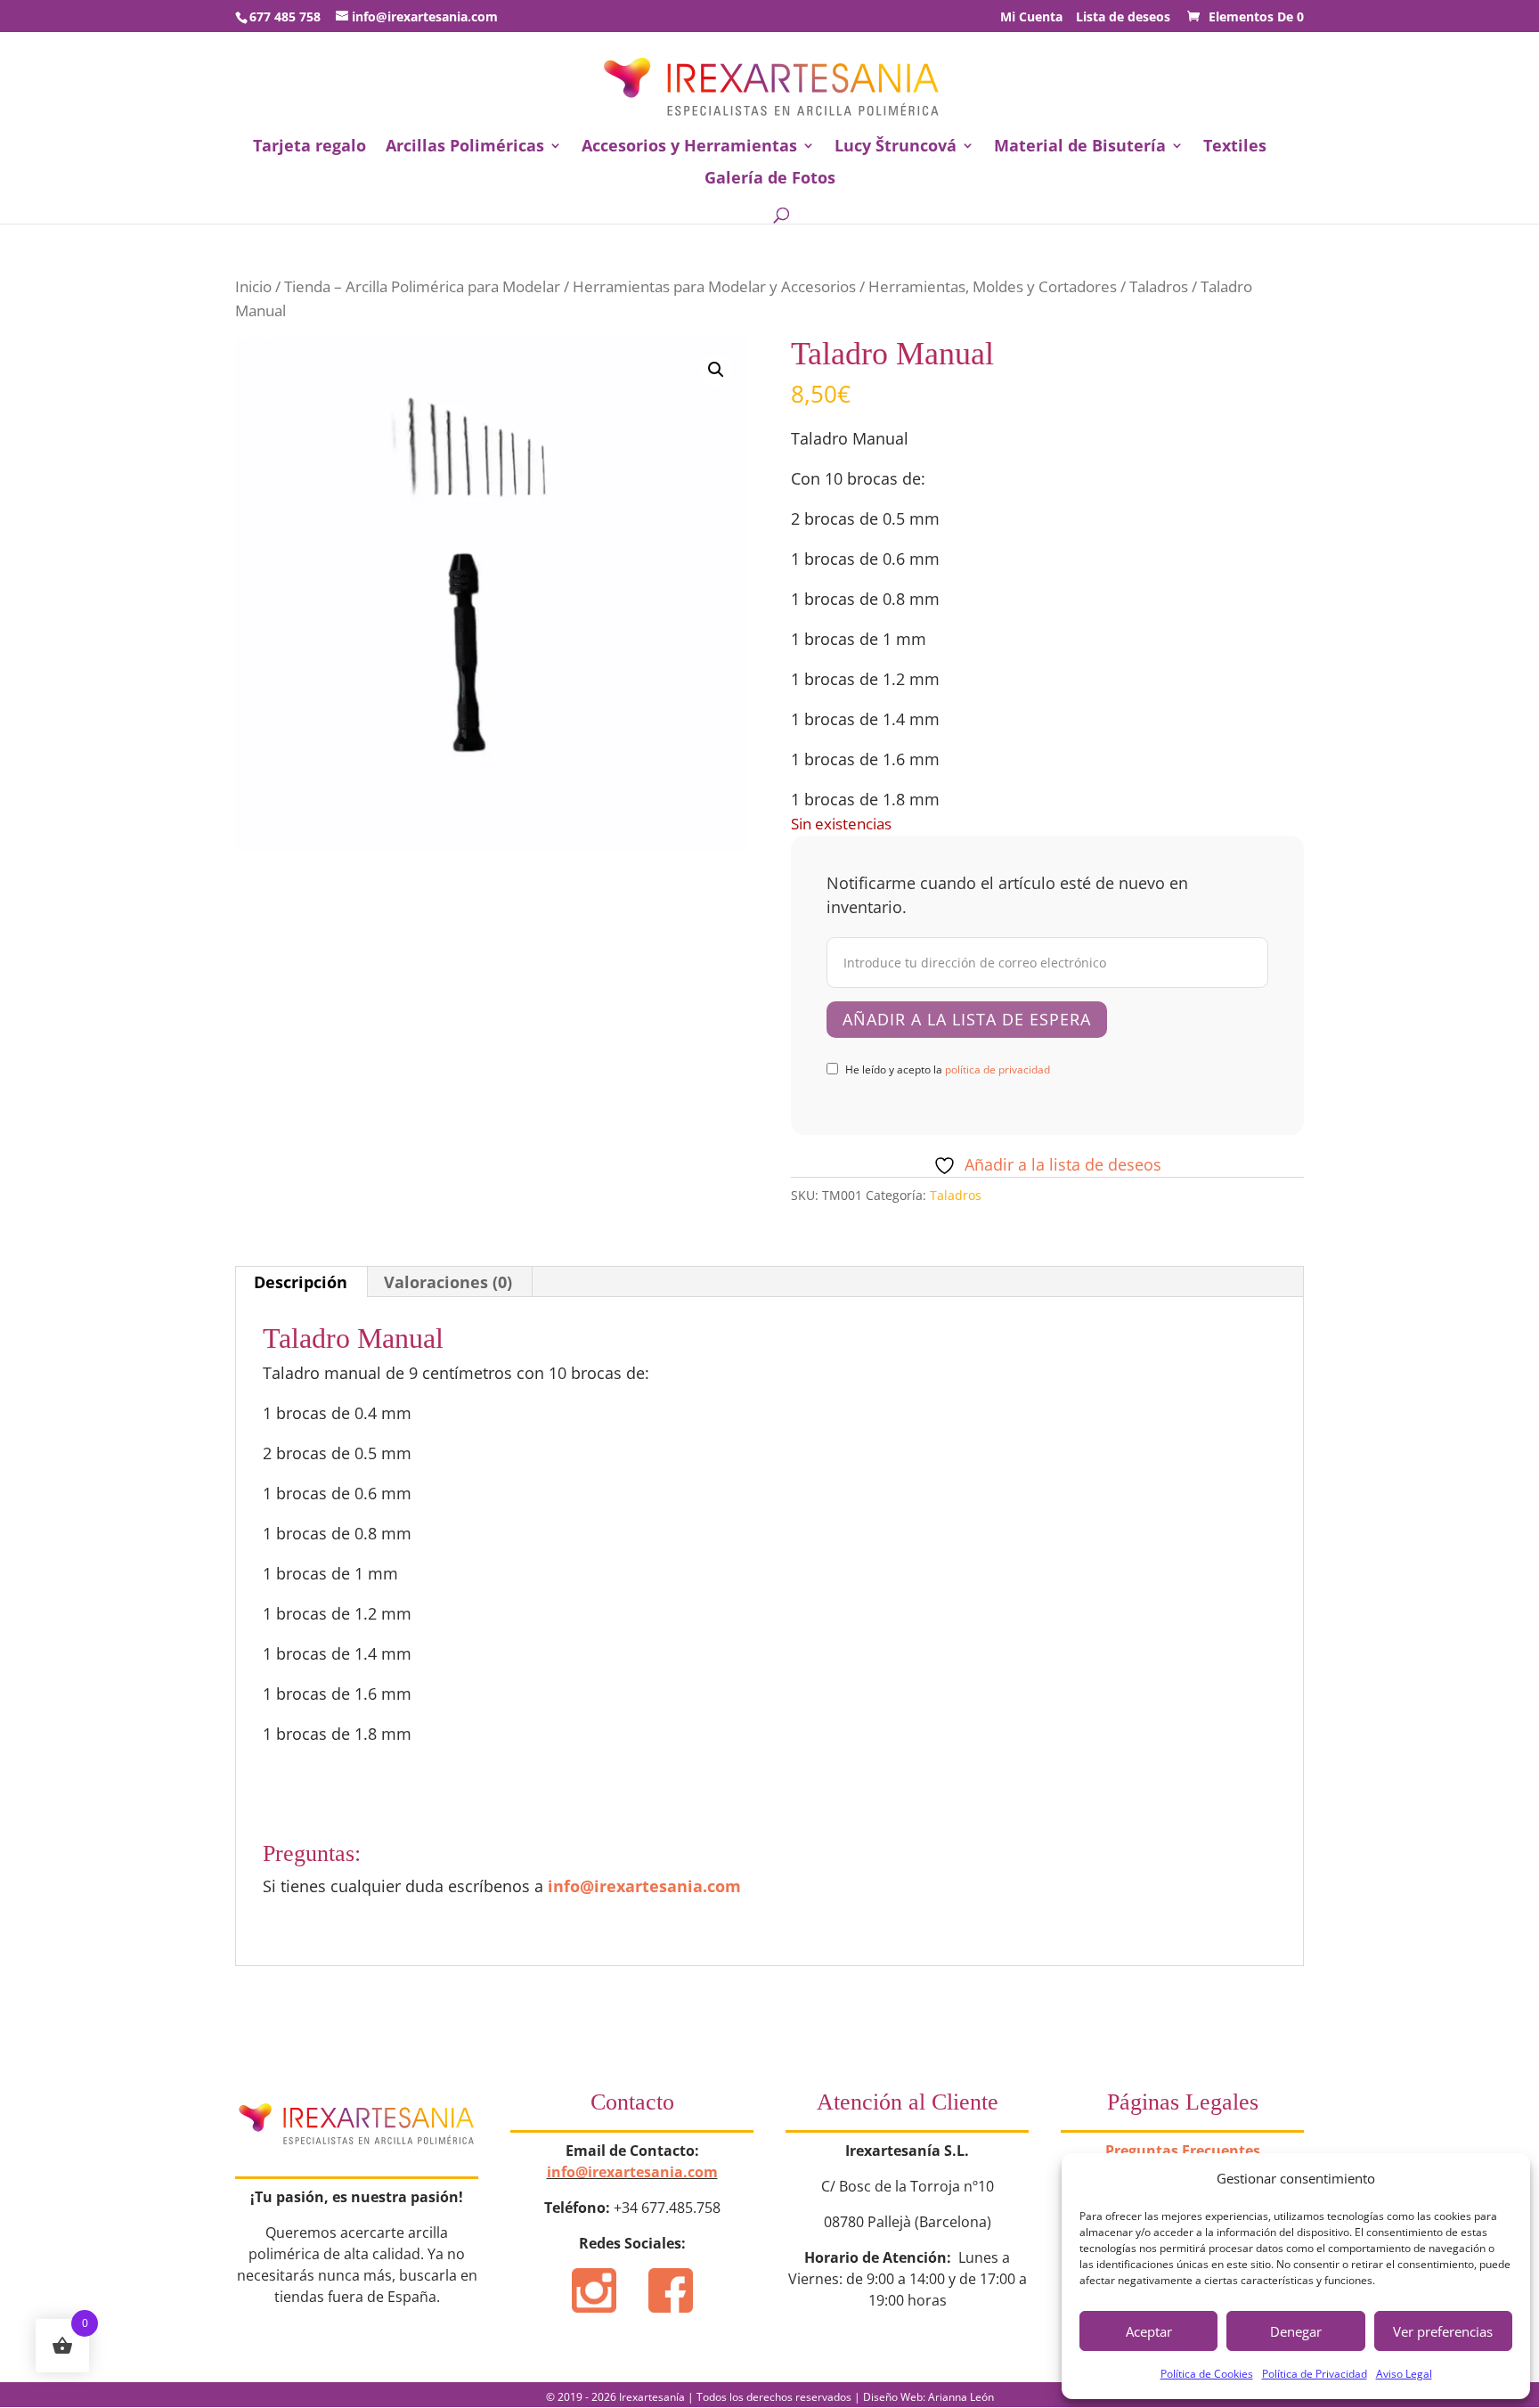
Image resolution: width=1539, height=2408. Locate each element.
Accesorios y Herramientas (689, 147)
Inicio (253, 286)
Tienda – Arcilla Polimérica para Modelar (422, 286)
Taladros (1159, 286)
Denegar (1296, 2331)
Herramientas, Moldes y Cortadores (993, 286)
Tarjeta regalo (309, 147)
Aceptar (1149, 2331)
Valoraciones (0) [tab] (448, 1282)
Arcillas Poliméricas (465, 147)
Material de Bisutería (1080, 147)
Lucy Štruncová (896, 147)
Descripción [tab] (301, 1282)
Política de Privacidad (1315, 2374)
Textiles (1235, 147)
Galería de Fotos (770, 180)
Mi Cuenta (1031, 18)
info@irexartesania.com (644, 1886)
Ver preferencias (1443, 2331)
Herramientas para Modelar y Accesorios (714, 286)
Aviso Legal (1404, 2374)
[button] (716, 370)
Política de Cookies (1207, 2374)
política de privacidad (997, 1069)
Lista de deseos (1123, 18)
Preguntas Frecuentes (1183, 2151)
